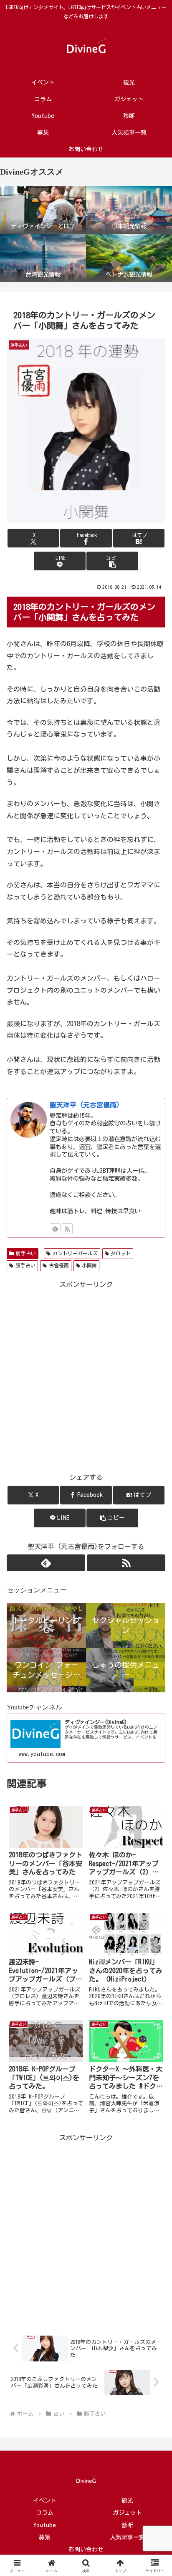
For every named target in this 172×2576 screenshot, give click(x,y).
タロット (121, 1253)
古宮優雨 (59, 1265)
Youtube (45, 2525)
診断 (127, 2525)
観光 (127, 2501)
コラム (45, 2513)
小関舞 (89, 1265)
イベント (45, 2501)
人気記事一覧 (127, 2537)
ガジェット (127, 2513)
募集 (45, 2537)
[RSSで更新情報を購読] (67, 1229)
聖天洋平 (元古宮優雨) (85, 1105)
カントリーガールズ (75, 1253)
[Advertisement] (86, 1377)
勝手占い (26, 1253)
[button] (112, 561)
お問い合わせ (86, 2549)
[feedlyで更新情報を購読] (55, 1229)
